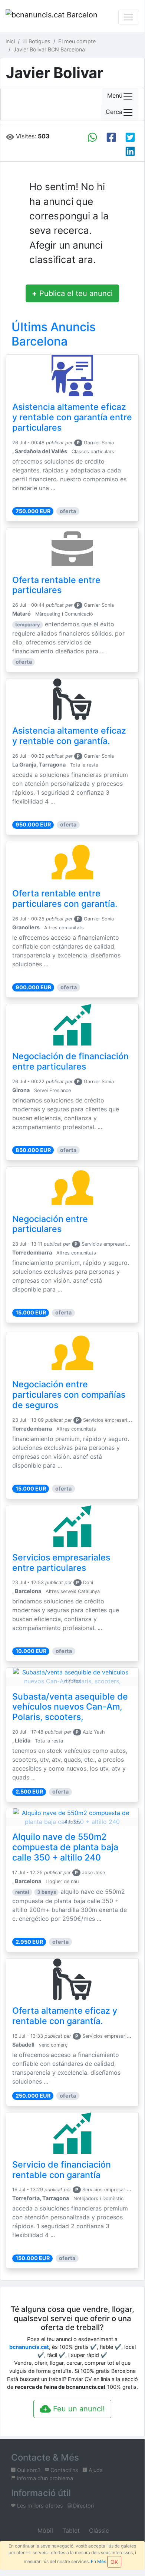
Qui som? (28, 2470)
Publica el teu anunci (72, 293)
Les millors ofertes (39, 2506)
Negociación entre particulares (50, 1224)
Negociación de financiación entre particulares (70, 1061)
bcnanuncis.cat (29, 2347)
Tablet (70, 2530)
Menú (115, 96)
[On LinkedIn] (130, 151)
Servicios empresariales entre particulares (61, 1563)
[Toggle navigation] (129, 17)
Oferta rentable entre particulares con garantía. (65, 899)
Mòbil (44, 2530)
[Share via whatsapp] (92, 137)
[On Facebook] (111, 137)
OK (114, 2562)
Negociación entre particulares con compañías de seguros (69, 1395)
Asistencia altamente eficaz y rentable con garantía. (69, 736)
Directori (83, 2506)
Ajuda (95, 2470)
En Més (98, 2561)
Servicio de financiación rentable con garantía (62, 2170)
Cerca (114, 112)
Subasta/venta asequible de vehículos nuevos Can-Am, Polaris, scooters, (70, 1707)
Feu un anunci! (78, 2409)
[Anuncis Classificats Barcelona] (52, 17)
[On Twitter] (130, 137)
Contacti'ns (64, 2470)
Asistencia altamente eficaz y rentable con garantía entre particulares (72, 417)
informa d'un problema (44, 2478)
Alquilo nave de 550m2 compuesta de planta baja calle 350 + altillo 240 (65, 1847)
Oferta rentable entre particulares (56, 585)
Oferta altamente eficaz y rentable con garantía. (65, 2016)
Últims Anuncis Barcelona (54, 334)
